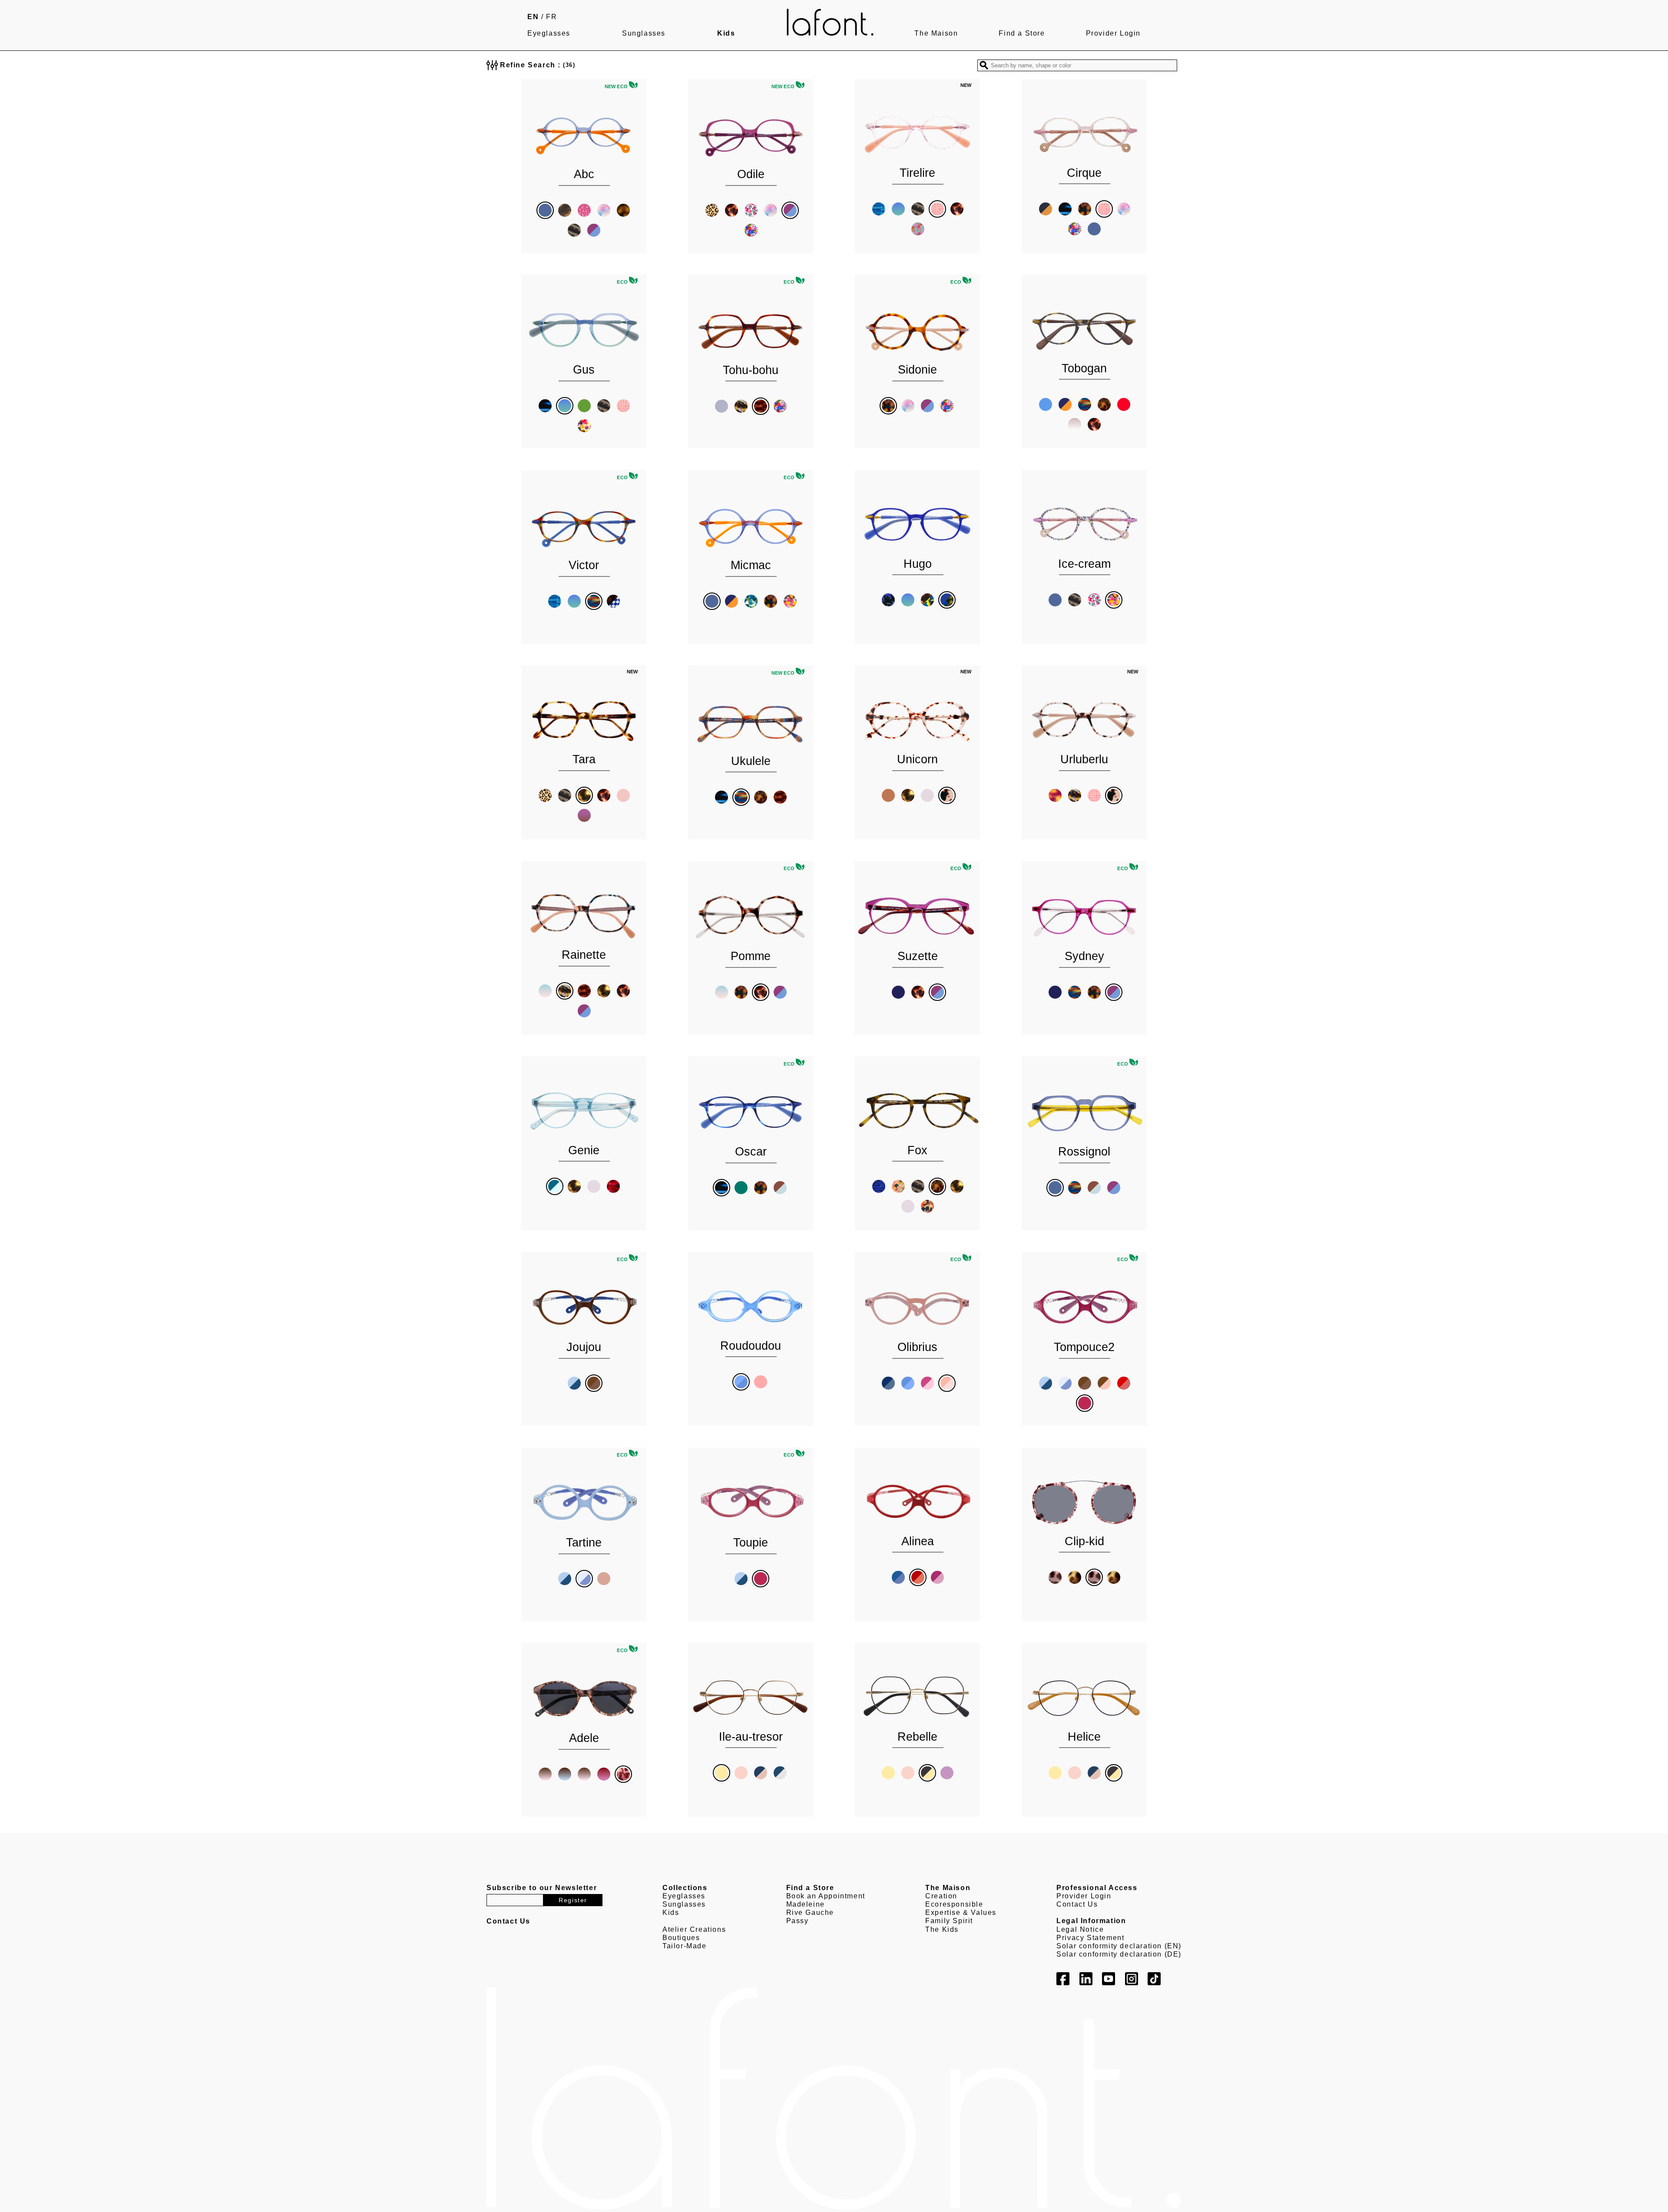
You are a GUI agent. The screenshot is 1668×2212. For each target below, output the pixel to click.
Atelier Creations (694, 1929)
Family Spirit (949, 1921)
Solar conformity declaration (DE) (1119, 1954)
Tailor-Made (685, 1946)
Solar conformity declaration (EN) (1119, 1946)
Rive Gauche (810, 1912)
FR (551, 17)
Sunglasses (644, 33)
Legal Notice (1080, 1929)
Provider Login (1113, 33)
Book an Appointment (826, 1896)
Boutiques (681, 1938)
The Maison (936, 33)
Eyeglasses (549, 33)
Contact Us (1077, 1904)
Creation (941, 1896)
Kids (726, 33)
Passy (798, 1921)
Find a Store (1022, 33)
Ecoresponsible (954, 1904)
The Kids (942, 1929)
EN (533, 17)
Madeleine (806, 1904)
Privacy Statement (1090, 1938)
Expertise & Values (961, 1912)
